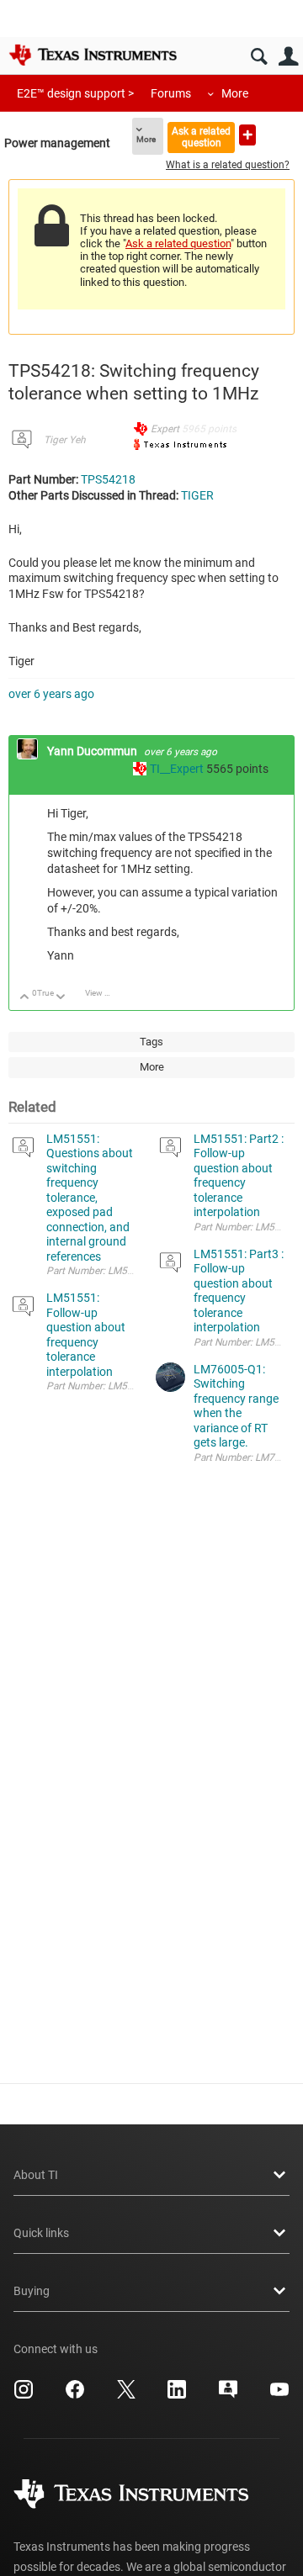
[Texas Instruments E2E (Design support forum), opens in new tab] (228, 2395)
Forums (171, 93)
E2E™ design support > (75, 93)
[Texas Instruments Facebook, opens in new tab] (75, 2395)
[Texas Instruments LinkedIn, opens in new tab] (177, 2395)
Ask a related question (201, 137)
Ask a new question (247, 135)
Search (259, 57)
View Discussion (104, 993)
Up (25, 998)
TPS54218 (108, 479)
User (288, 57)
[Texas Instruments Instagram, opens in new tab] (24, 2395)
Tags (151, 1042)
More (235, 93)
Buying (32, 2291)
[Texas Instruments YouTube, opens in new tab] (279, 2395)
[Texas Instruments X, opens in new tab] (126, 2395)
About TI (36, 2175)
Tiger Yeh (65, 440)
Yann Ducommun (93, 751)
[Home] (93, 55)
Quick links (41, 2233)
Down (61, 998)
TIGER (197, 495)
